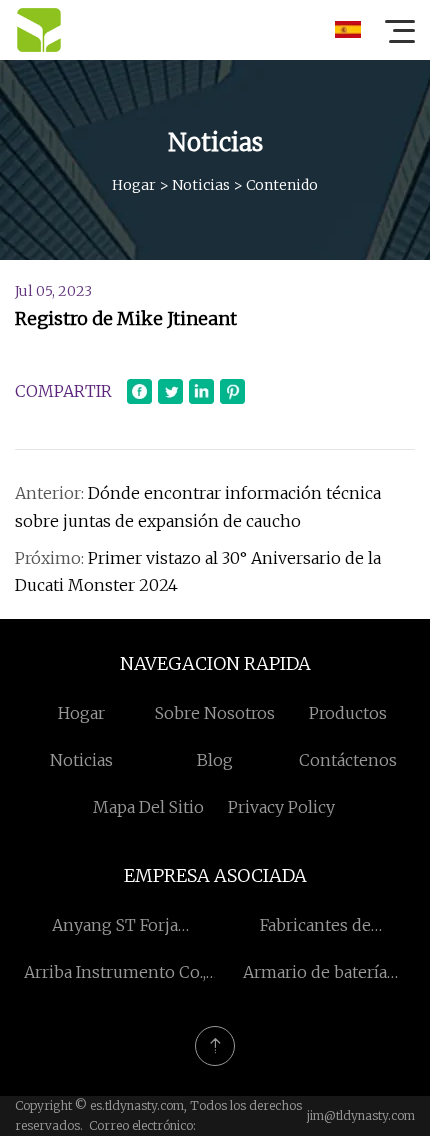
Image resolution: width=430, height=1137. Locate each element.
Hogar (134, 185)
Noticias (201, 185)
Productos (348, 713)
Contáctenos (348, 760)
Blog (215, 760)
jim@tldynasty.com (361, 1115)
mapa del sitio (148, 807)
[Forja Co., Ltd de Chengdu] (39, 30)
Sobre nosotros (215, 713)
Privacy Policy (281, 807)
